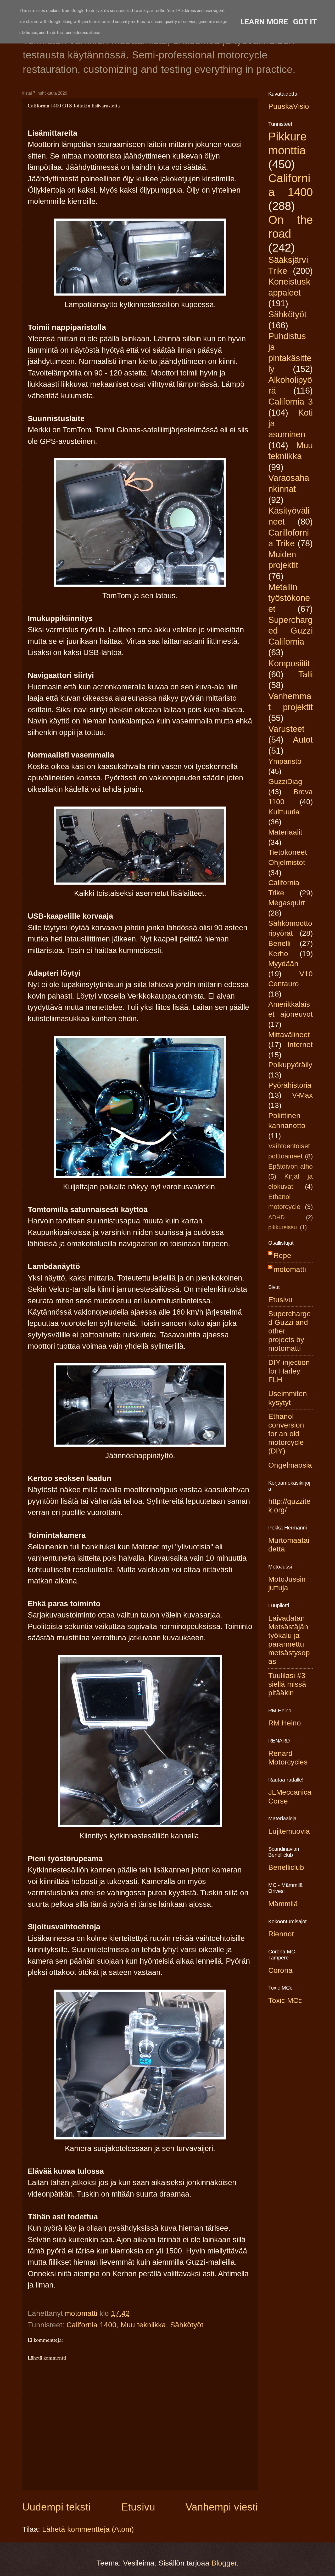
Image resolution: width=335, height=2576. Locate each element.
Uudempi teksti (56, 2507)
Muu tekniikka (143, 2325)
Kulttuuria (284, 812)
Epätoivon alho (291, 1166)
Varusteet (286, 729)
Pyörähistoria (290, 1085)
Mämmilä (283, 1904)
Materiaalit (285, 832)
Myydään (283, 964)
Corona (280, 1970)
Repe (282, 1256)
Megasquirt (287, 903)
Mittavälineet (289, 1035)
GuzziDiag (285, 781)
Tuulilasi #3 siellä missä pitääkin (287, 1684)
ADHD (277, 1217)
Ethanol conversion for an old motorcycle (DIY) (286, 1434)
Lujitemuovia (289, 1831)
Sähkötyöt (187, 2325)
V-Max (302, 1095)
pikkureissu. (283, 1227)
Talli (306, 674)
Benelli (279, 943)
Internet (300, 1045)
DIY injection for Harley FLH (289, 1371)
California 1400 (91, 2325)
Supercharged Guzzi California (291, 631)
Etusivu (138, 2507)
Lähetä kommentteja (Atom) (88, 2529)
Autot (303, 740)
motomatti (290, 1269)
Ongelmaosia (290, 1465)
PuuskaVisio (289, 106)
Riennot (281, 1934)
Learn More (264, 22)
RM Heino (285, 1723)
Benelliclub (286, 1867)
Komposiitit (289, 663)
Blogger (224, 2563)
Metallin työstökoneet (289, 598)
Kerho (278, 954)
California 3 (291, 402)
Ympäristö (285, 761)
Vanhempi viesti (222, 2507)
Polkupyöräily (290, 1065)
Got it (305, 22)
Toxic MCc (285, 2000)
